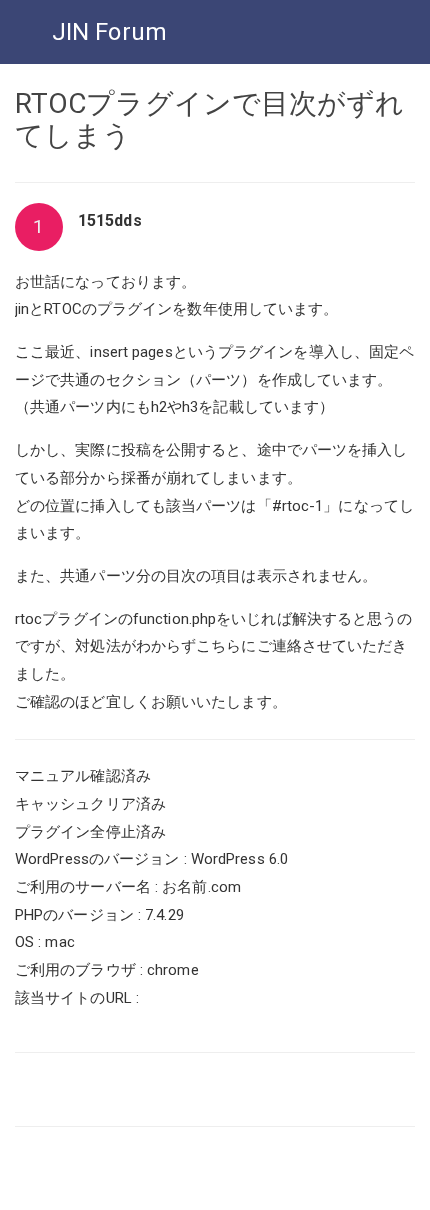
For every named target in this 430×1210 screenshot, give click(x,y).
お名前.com (201, 887)
